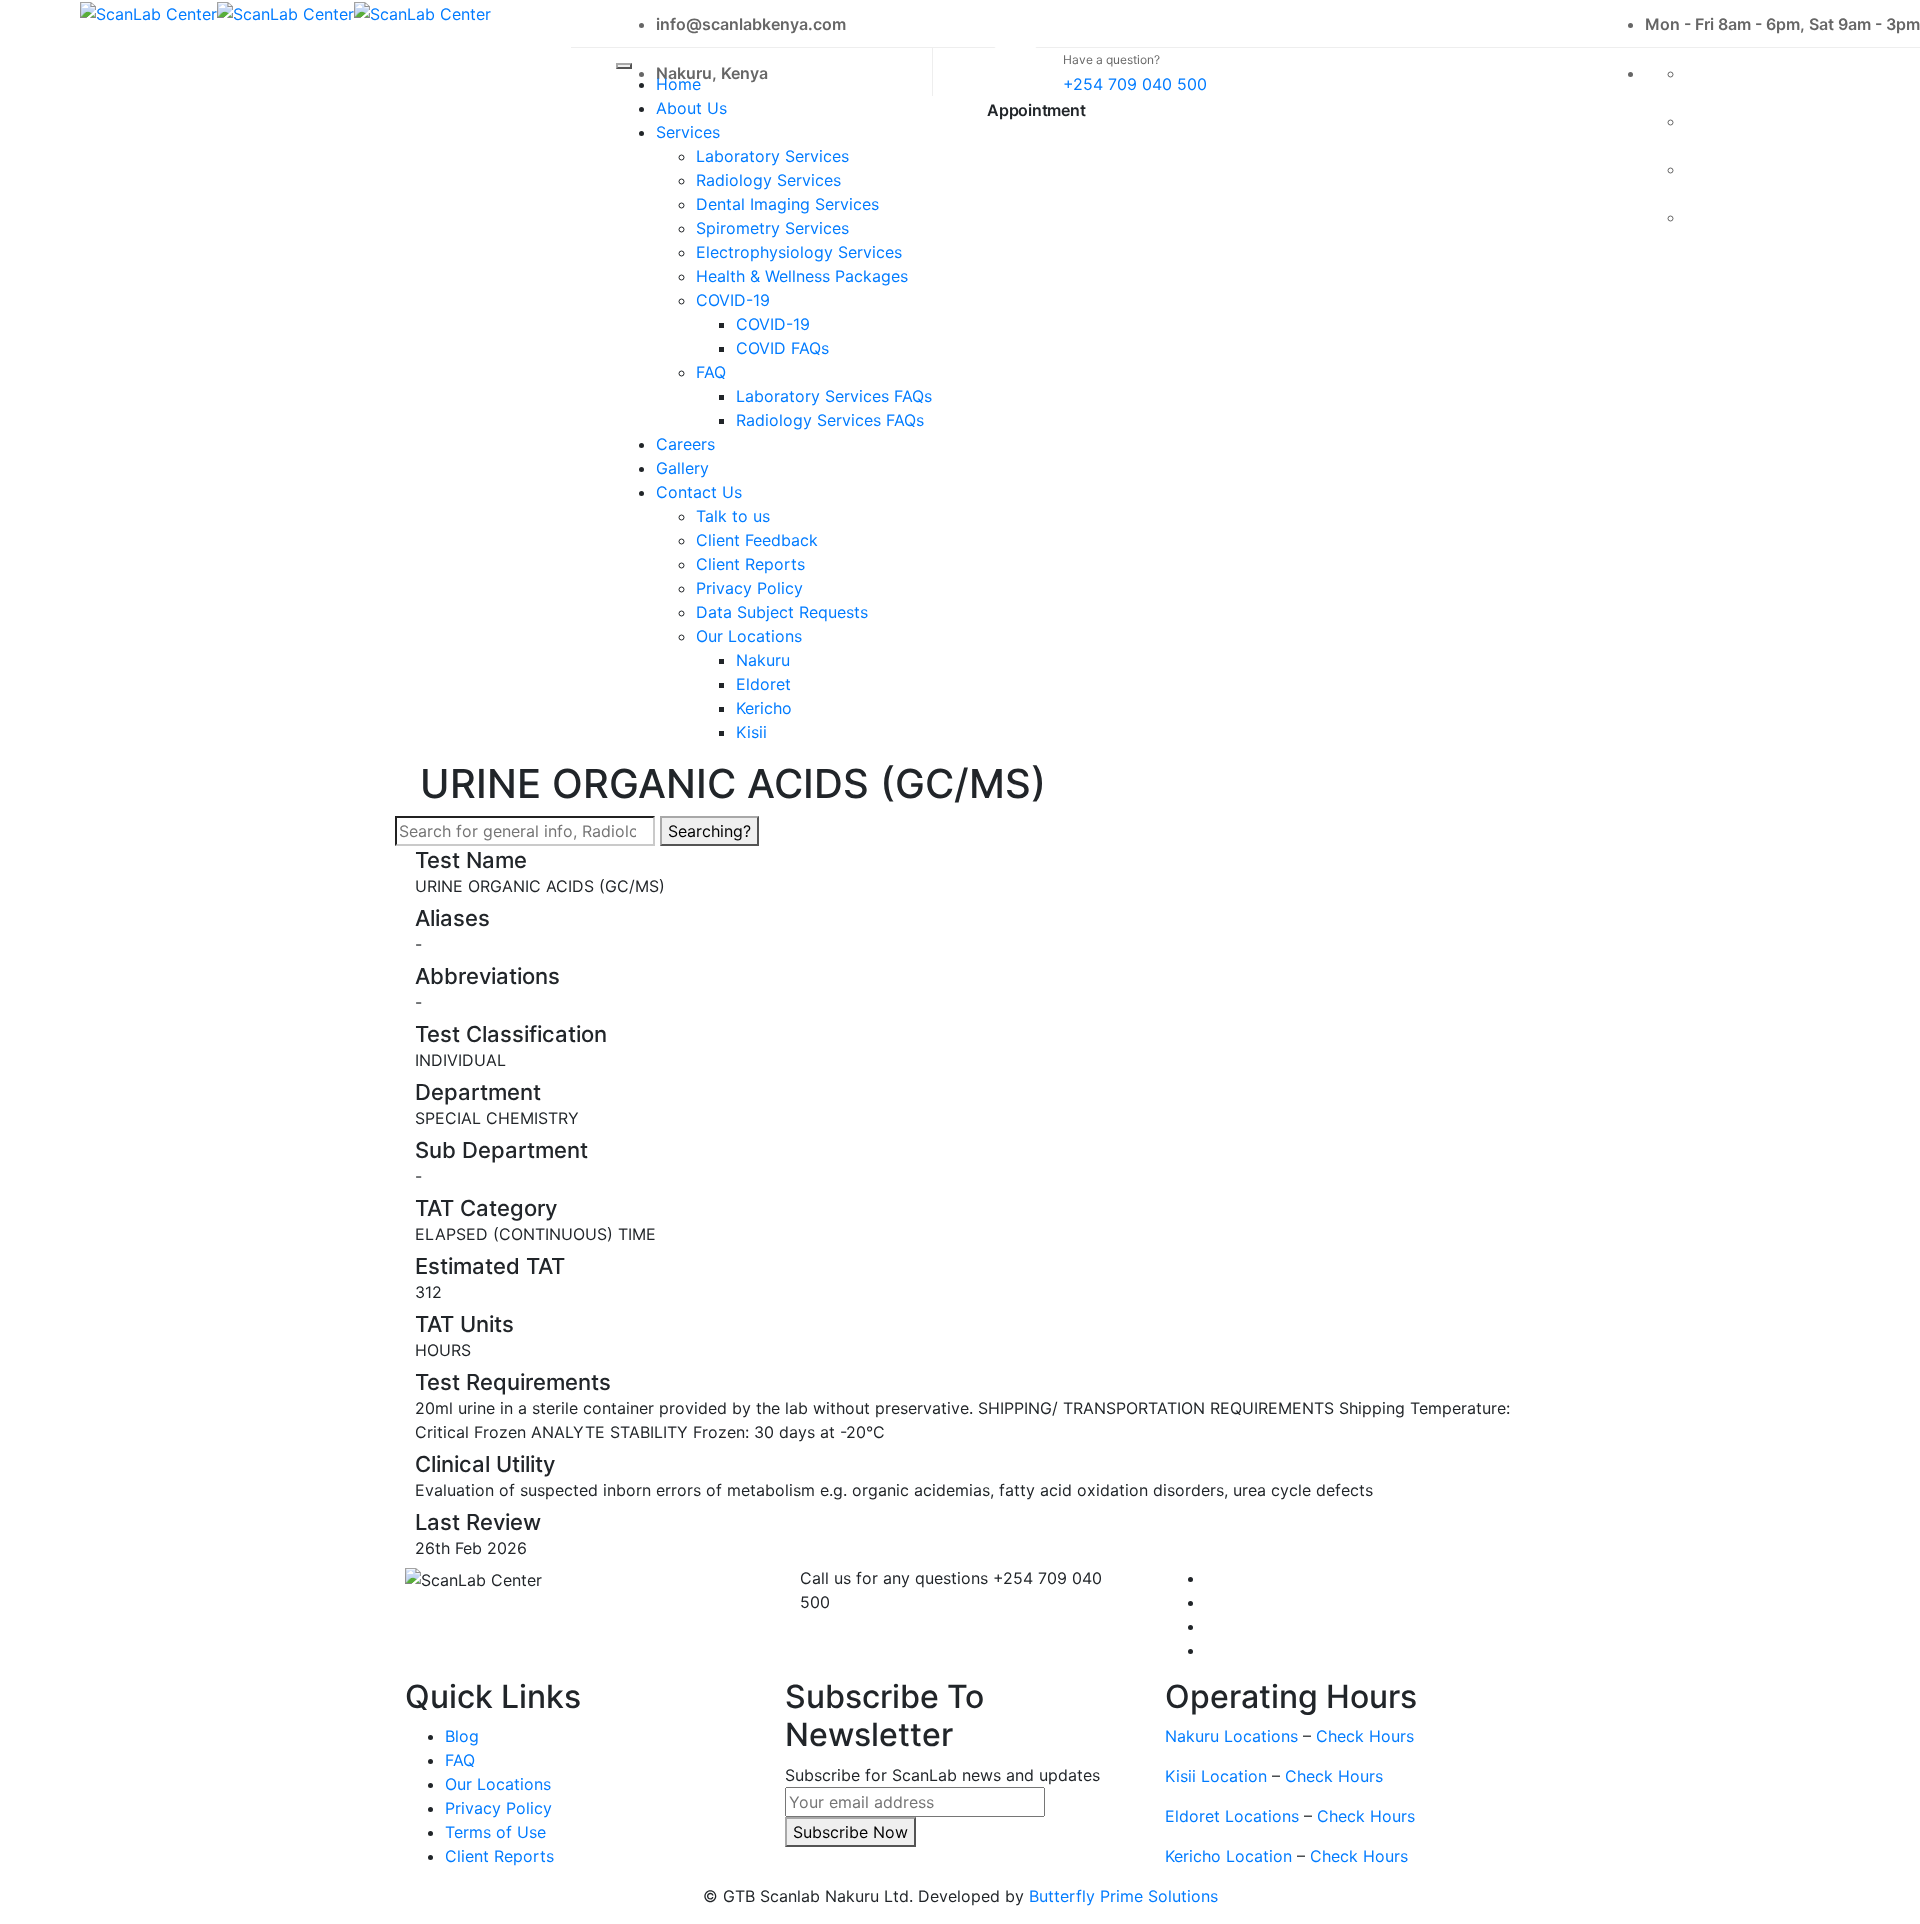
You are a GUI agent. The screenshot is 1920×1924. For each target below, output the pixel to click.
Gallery (682, 468)
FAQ (711, 372)
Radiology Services (768, 180)
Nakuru (763, 660)
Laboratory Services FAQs (834, 396)
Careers (685, 444)
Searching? (709, 831)
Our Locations (749, 636)
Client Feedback (757, 540)
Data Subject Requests (782, 612)
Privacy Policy (749, 588)
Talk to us (733, 516)
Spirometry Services (772, 228)
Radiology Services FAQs (830, 420)
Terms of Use (495, 1832)
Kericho (764, 708)
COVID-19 (733, 300)
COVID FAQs (782, 348)
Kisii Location (1216, 1776)
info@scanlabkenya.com (751, 24)
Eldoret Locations (1232, 1816)
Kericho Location (1228, 1856)
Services (688, 132)
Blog (462, 1736)
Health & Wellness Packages (802, 276)
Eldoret (763, 684)
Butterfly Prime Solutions (1123, 1896)
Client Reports (750, 564)
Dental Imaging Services (787, 204)
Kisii (751, 732)
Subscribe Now (850, 1832)
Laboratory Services (772, 156)
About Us (691, 108)
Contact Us (699, 492)
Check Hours (1365, 1736)
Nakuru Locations (1231, 1736)
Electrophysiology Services (799, 252)
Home (678, 84)
